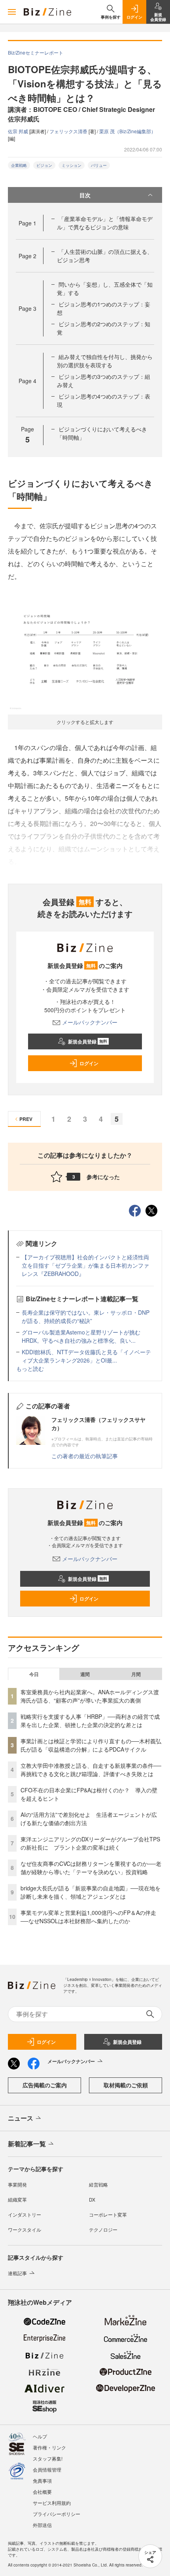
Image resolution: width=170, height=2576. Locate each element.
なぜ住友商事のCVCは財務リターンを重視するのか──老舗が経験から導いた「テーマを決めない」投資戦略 (91, 1868)
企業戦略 (19, 165)
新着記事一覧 (27, 2144)
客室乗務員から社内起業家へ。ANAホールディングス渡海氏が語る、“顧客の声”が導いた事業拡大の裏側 (90, 1696)
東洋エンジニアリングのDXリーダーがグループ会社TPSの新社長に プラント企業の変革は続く (90, 1843)
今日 (34, 1674)
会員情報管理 (47, 2469)
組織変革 (17, 2199)
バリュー (99, 165)
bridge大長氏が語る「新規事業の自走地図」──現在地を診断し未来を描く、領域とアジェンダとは (91, 1892)
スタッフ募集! (48, 2458)
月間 (136, 1674)
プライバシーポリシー (57, 2514)
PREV (26, 1119)
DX (92, 2199)
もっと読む (30, 1368)
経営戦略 (98, 2184)
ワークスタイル (25, 2229)
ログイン (89, 1063)
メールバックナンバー (90, 1022)
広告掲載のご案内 (45, 2085)
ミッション (72, 165)
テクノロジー (103, 2229)
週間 (85, 1674)
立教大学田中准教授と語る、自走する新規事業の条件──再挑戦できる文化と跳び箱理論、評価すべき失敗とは (91, 1770)
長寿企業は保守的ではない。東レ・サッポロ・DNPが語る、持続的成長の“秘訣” (86, 1316)
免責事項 (42, 2481)
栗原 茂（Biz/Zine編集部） (127, 131)
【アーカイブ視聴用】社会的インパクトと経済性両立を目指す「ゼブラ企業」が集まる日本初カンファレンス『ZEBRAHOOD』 (85, 1265)
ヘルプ (40, 2436)
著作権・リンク (49, 2447)
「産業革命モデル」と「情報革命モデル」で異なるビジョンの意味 (105, 223)
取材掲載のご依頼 (126, 2085)
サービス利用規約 (52, 2503)
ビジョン (44, 165)
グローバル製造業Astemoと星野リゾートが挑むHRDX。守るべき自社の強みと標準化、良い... (81, 1336)
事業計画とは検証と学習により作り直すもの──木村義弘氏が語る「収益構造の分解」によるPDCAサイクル (91, 1745)
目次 (85, 195)
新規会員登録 (88, 1041)
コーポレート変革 (108, 2214)
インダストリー (25, 2214)
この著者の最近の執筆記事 (85, 1456)
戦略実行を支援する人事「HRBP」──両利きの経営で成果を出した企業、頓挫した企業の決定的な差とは (90, 1721)
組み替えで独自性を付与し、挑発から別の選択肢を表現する (105, 361)
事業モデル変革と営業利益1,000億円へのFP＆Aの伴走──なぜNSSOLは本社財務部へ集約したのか (88, 1917)
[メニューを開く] (12, 12)
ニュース (21, 2118)
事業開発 (17, 2184)
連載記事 (17, 2273)
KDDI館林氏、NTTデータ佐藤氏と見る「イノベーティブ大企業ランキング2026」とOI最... (86, 1356)
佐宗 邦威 (19, 131)
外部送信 (42, 2525)
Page (27, 223)
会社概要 (42, 2492)
